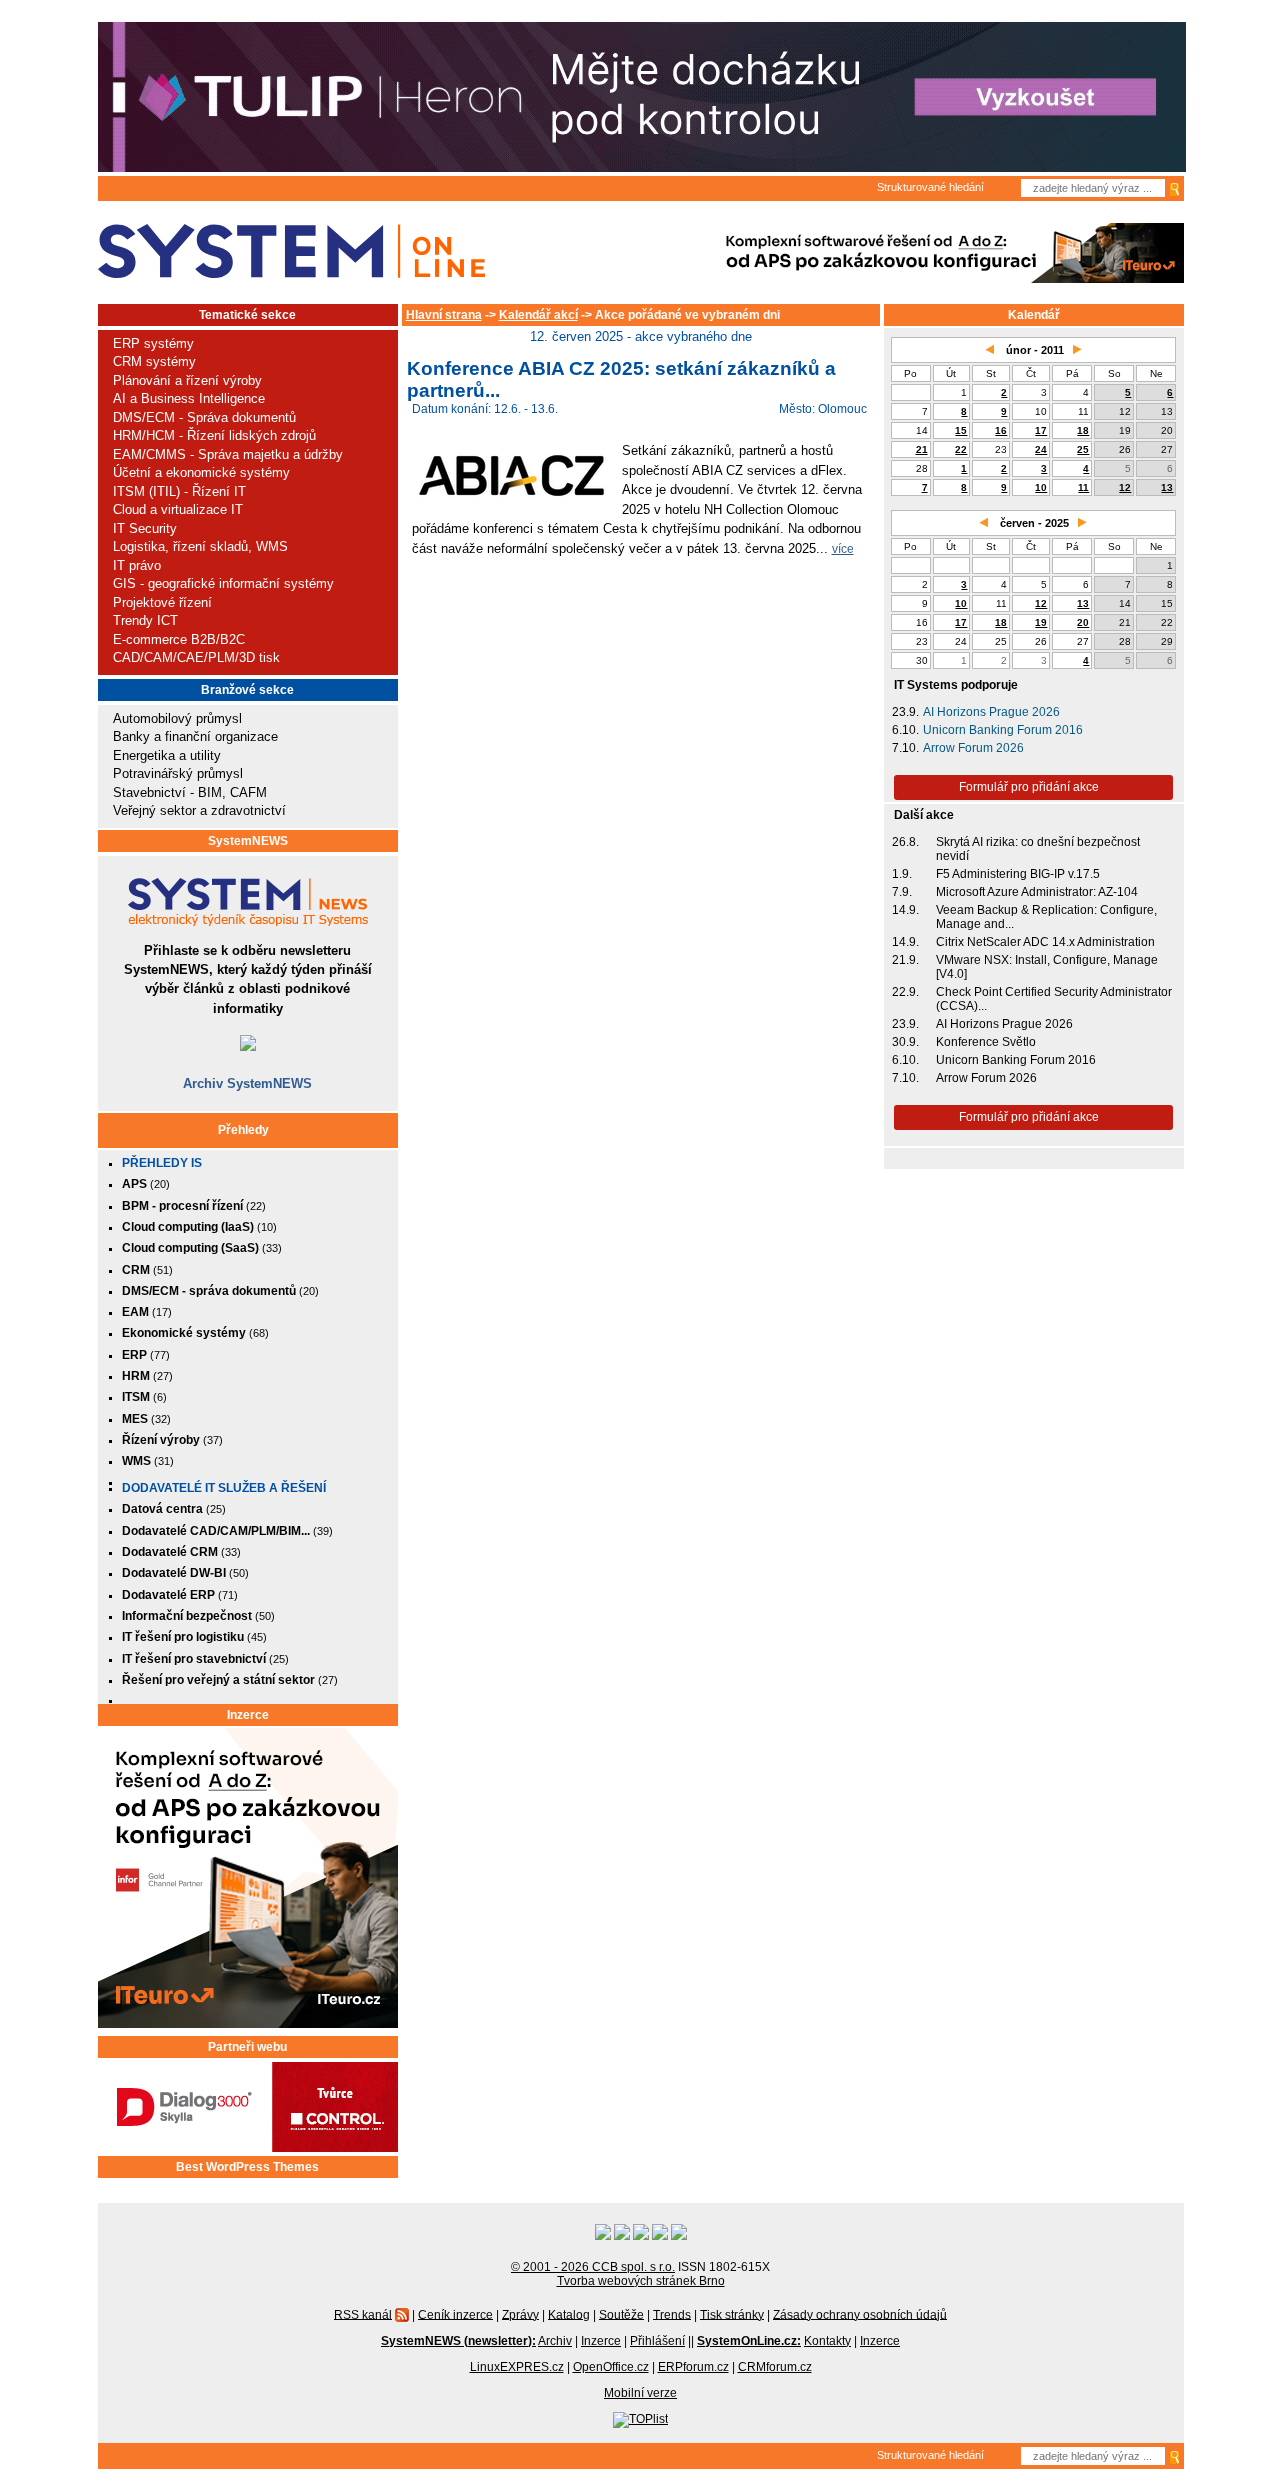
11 (1083, 487)
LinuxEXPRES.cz (517, 2367)
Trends (672, 2314)
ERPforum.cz (693, 2367)
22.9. (905, 992)
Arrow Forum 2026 (973, 748)
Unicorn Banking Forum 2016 (1003, 730)
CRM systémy (154, 361)
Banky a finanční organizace (195, 736)
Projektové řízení (162, 602)
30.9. (905, 1042)
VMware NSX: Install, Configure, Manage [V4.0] (1047, 967)
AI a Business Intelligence (189, 398)
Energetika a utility (167, 755)
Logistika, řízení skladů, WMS (200, 546)
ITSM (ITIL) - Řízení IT (179, 491)
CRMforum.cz (775, 2367)
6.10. (905, 730)
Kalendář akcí (538, 315)
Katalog (569, 2314)
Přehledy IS (162, 1163)
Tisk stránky (732, 2314)
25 (1083, 449)
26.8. (905, 842)
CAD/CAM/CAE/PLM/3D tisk (196, 657)
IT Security (145, 528)
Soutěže (621, 2314)
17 (1041, 430)
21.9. (905, 960)
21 (922, 449)
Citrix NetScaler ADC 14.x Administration (1045, 942)
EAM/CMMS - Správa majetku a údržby (228, 454)
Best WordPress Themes (247, 2167)
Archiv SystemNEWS (247, 1083)
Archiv (555, 2341)
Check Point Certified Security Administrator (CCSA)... (1054, 999)
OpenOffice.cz (611, 2367)
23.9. (905, 712)
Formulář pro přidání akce (1029, 787)
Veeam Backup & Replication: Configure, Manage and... (1046, 917)
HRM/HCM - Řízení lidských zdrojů (214, 435)
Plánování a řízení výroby (187, 380)
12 (1125, 487)
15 (961, 430)
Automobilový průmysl (177, 718)
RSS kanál (363, 2314)
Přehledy (243, 1130)
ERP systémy (153, 343)
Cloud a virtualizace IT (178, 509)
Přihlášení (657, 2341)
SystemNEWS (248, 841)
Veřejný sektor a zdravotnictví (199, 810)
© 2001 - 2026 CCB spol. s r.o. (593, 2267)
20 (1083, 622)
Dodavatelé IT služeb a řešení (224, 1488)
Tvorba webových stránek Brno (641, 2281)
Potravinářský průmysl (178, 773)
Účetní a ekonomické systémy (201, 472)
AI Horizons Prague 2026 (991, 712)
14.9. (905, 910)
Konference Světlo (986, 1042)
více (843, 548)
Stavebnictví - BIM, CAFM (190, 792)
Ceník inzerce (455, 2314)
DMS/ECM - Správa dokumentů (204, 417)
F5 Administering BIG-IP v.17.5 (1018, 874)
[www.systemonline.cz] (291, 251)
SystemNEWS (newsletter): (458, 2341)
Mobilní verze (640, 2393)
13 (1167, 487)
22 (961, 449)
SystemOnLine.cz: (749, 2341)
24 (1041, 449)
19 (1041, 622)
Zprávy (520, 2314)
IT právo (137, 565)
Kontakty (827, 2341)
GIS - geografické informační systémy (223, 583)
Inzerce (248, 1715)
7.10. (905, 748)
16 (1001, 430)
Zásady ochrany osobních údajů (860, 2314)
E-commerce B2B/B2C (179, 639)
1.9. (902, 874)
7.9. (902, 892)
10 (1041, 487)
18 (1083, 430)
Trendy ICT (145, 620)
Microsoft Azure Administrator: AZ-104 (1037, 892)
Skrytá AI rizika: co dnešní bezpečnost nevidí (1038, 849)
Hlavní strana (444, 315)
